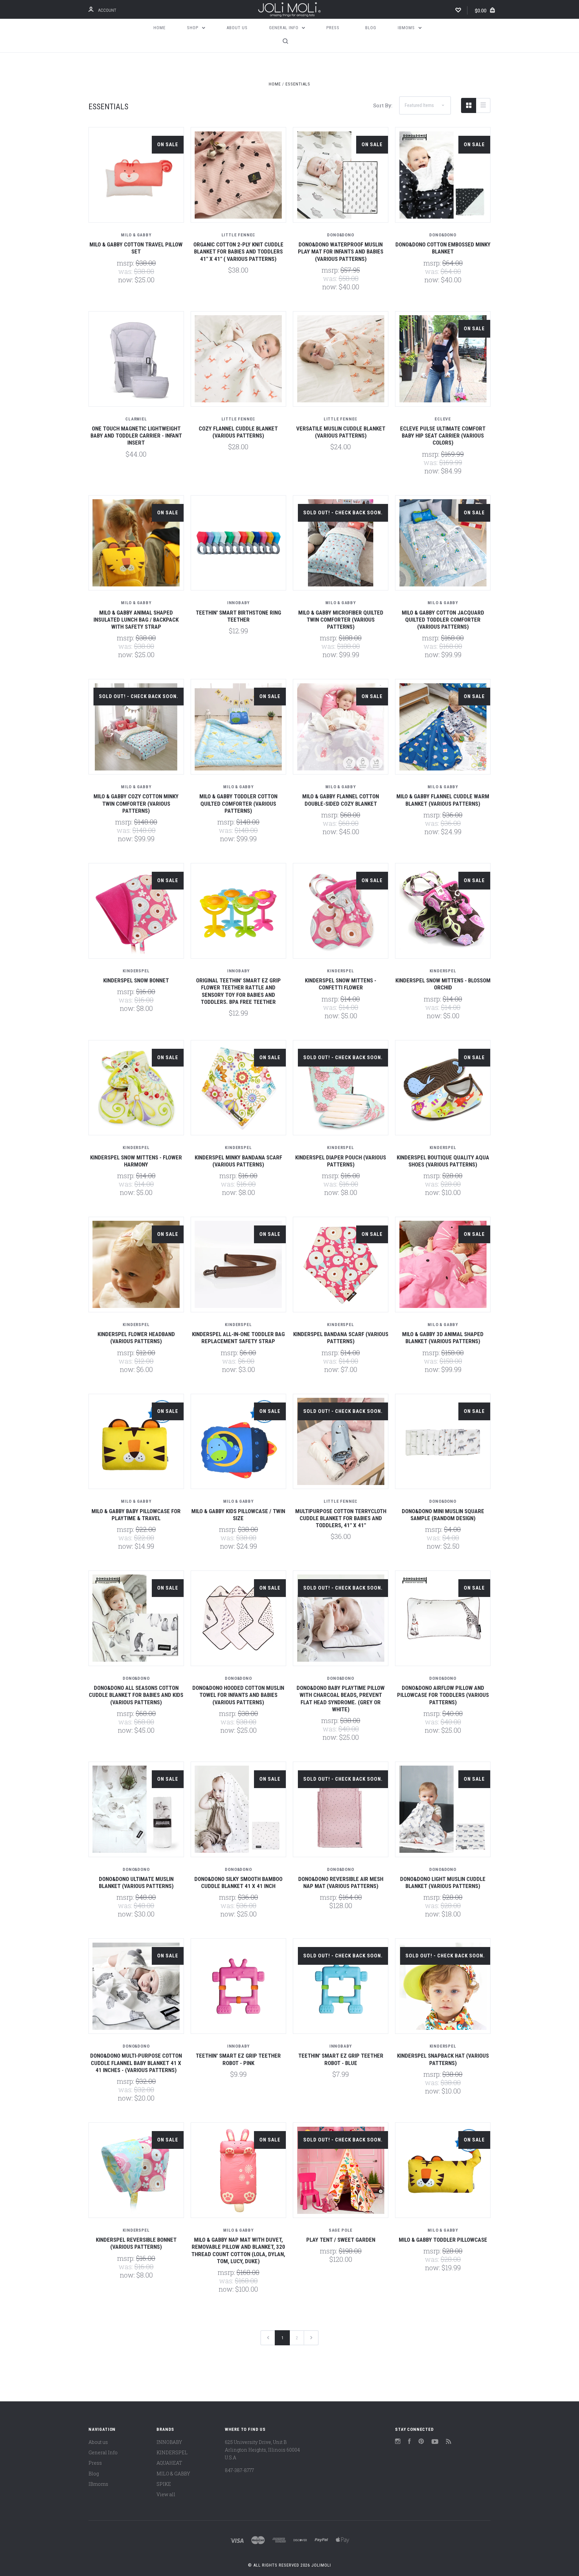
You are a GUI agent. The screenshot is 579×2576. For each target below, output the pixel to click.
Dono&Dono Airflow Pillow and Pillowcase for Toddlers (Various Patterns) (443, 1695)
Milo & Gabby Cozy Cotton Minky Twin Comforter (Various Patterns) (136, 804)
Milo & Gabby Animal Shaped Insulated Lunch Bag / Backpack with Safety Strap (136, 620)
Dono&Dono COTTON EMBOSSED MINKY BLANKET (443, 248)
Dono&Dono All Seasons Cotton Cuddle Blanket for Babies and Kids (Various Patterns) (136, 1695)
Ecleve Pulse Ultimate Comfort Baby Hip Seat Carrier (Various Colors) (443, 436)
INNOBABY (169, 2442)
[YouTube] (435, 2442)
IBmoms (407, 28)
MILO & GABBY (173, 2474)
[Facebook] (409, 2442)
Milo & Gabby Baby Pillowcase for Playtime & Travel (136, 1515)
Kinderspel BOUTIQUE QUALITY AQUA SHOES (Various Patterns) (443, 1161)
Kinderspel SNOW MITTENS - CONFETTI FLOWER (341, 984)
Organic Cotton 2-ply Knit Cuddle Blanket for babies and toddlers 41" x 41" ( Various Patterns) (238, 252)
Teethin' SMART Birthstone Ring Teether (238, 616)
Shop (193, 28)
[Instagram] (398, 2442)
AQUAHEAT (169, 2463)
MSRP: (126, 263)
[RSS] (449, 2442)
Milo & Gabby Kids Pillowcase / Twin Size (238, 1515)
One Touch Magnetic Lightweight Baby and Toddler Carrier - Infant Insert (136, 436)
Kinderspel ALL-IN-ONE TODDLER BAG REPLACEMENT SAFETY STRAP (238, 1338)
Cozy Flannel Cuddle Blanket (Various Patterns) (238, 432)
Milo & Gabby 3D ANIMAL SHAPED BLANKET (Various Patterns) (443, 1338)
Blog (371, 28)
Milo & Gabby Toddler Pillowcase (443, 2240)
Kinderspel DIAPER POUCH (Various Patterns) (341, 1161)
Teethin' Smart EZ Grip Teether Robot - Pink (238, 2059)
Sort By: (383, 105)
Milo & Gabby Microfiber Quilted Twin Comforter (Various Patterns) (341, 620)
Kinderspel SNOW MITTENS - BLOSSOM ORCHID (443, 984)
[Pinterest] (421, 2442)
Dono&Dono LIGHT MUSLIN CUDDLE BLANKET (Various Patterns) (443, 1882)
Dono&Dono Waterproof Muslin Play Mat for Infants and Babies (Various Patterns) (341, 252)
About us (237, 28)
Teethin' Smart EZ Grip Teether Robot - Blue (341, 2059)
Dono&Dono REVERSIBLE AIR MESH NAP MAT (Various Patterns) (341, 1882)
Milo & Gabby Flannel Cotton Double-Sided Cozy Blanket (341, 800)
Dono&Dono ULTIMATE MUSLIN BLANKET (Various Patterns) (136, 1882)
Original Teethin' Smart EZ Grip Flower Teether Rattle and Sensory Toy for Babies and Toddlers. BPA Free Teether (238, 991)
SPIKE (164, 2484)
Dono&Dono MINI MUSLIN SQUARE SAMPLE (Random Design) (443, 1515)
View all (166, 2494)
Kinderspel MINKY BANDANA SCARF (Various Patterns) (238, 1161)
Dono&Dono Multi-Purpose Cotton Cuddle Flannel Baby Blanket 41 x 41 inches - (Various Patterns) (136, 2063)
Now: (126, 280)
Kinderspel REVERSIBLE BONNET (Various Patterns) (136, 2243)
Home (159, 28)
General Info (284, 28)
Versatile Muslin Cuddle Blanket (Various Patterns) (341, 432)
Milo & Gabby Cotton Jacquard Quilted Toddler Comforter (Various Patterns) (443, 620)
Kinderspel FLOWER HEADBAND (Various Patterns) (136, 1338)
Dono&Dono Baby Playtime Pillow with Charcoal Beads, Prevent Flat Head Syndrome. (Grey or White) (341, 1699)
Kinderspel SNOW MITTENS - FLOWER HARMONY (136, 1161)
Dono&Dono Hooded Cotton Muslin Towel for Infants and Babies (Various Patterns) (238, 1695)
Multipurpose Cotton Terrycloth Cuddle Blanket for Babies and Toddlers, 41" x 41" (341, 1518)
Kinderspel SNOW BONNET (136, 980)
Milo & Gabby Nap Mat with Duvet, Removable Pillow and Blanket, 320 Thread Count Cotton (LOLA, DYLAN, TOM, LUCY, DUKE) (238, 2250)
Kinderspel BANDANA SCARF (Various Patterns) (341, 1338)
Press (333, 28)
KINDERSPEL (172, 2452)
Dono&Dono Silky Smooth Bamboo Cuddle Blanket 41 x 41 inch (238, 1882)
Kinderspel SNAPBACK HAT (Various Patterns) (443, 2059)
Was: (126, 271)
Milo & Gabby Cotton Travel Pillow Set (136, 248)
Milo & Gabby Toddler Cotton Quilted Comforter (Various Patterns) (238, 804)
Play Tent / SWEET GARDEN (341, 2240)
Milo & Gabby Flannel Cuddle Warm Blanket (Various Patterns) (443, 800)
